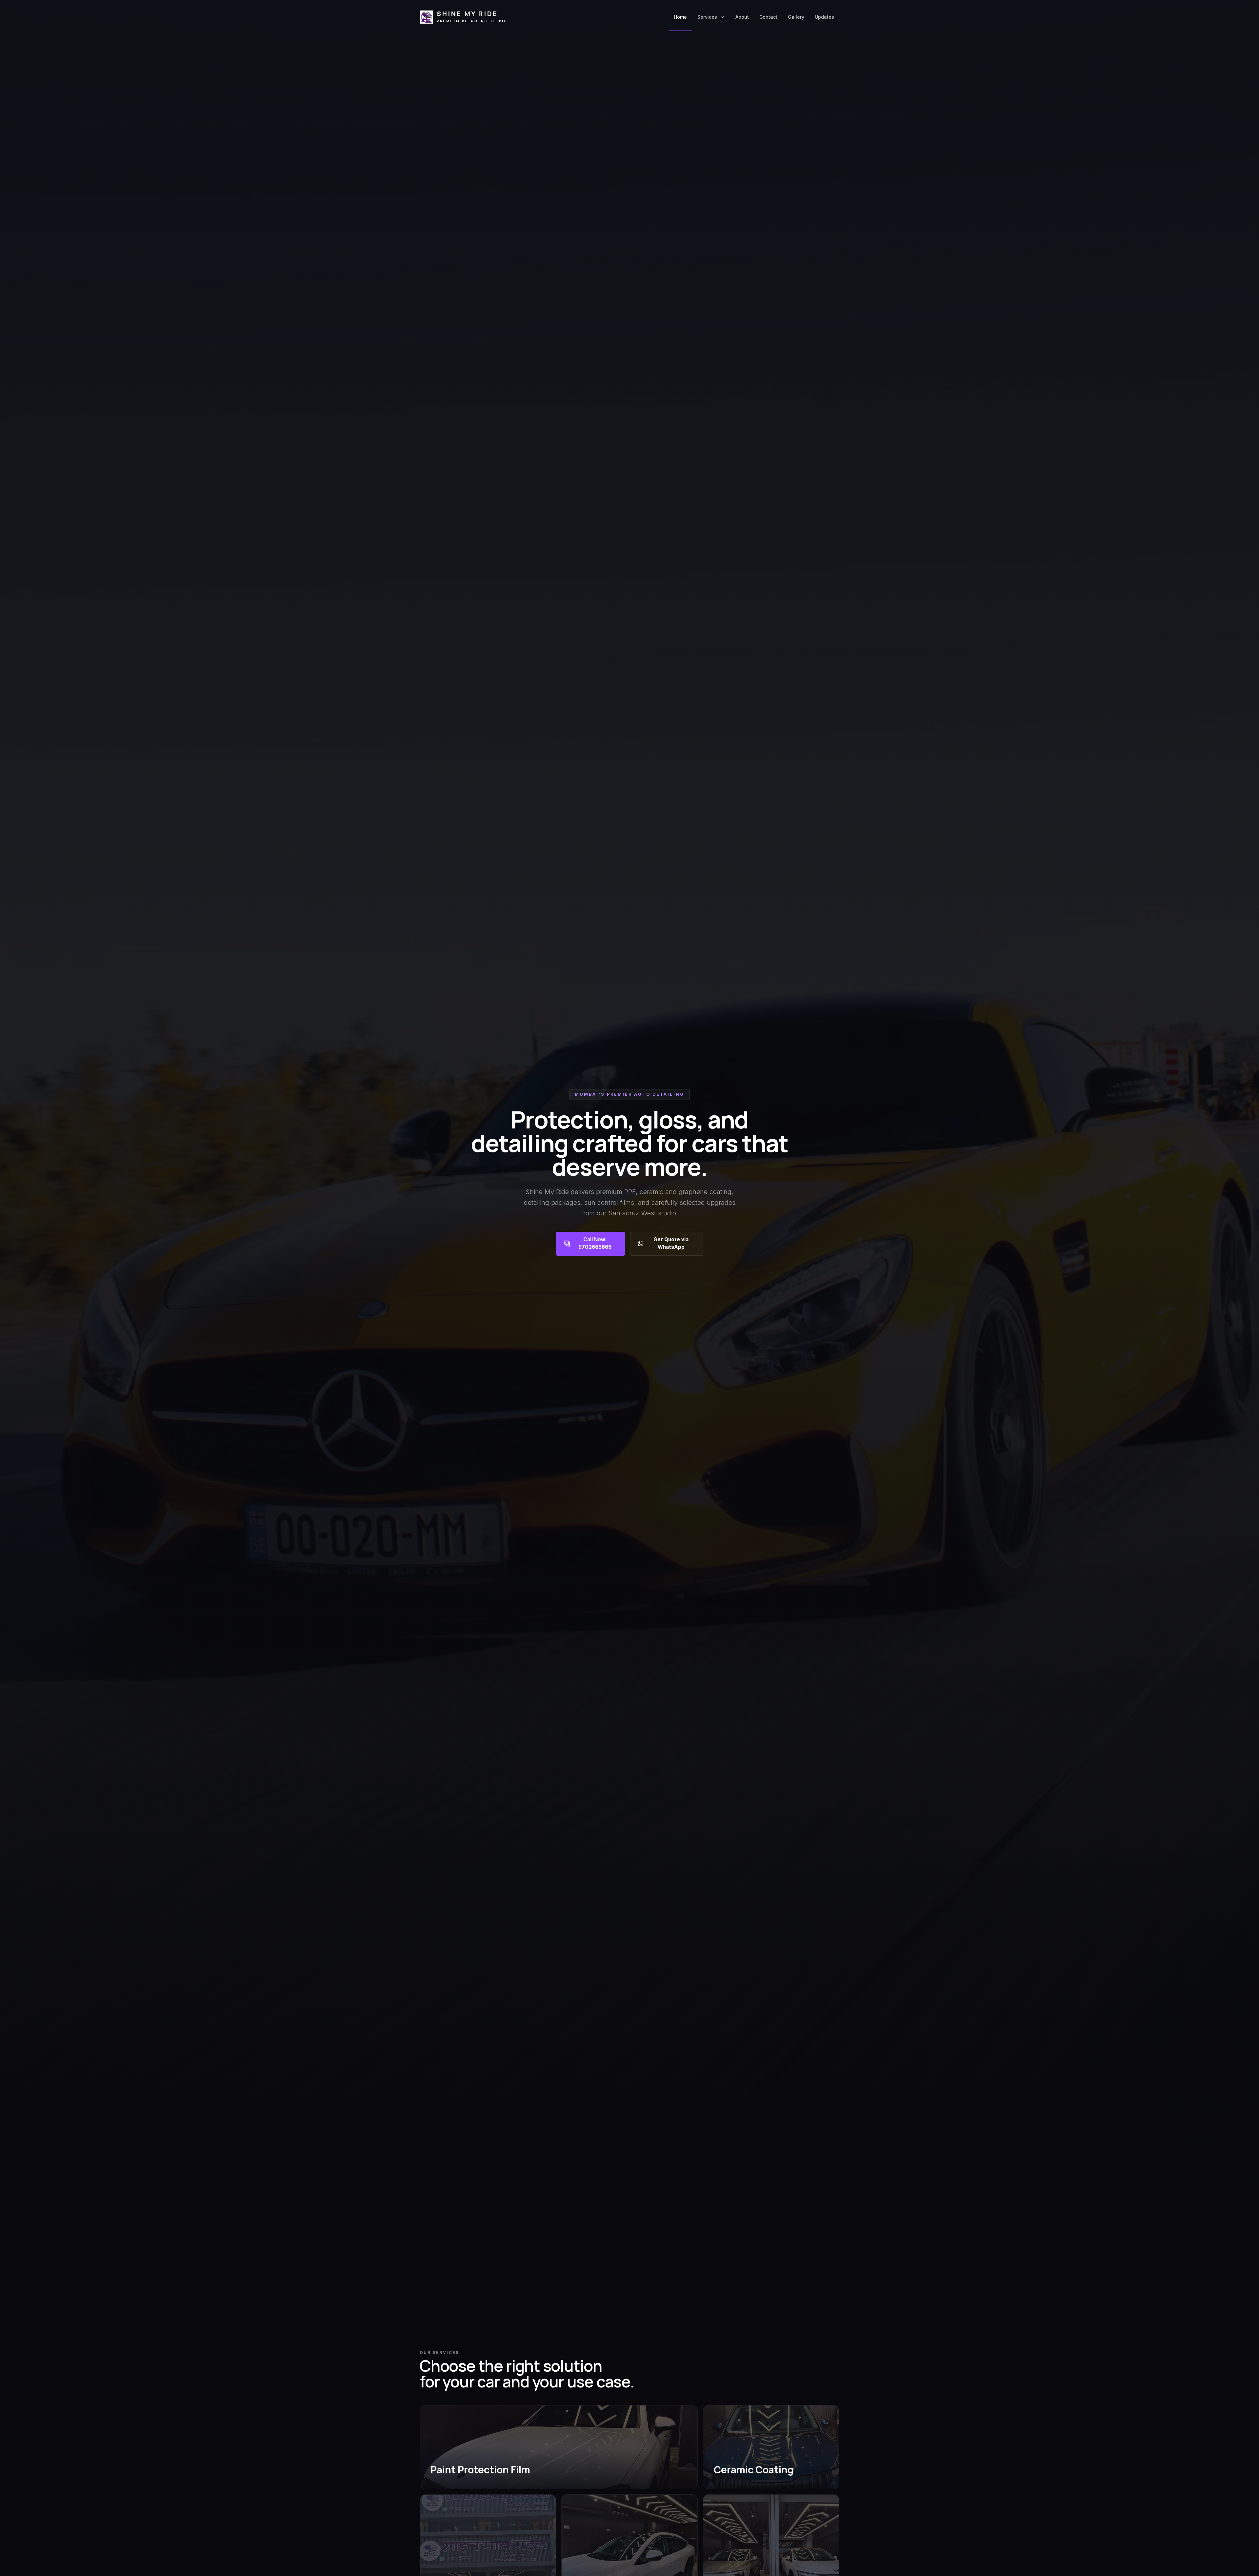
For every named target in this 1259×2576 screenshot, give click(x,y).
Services (707, 17)
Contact (768, 17)
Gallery (796, 17)
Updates (824, 17)
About (742, 17)
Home (680, 17)
